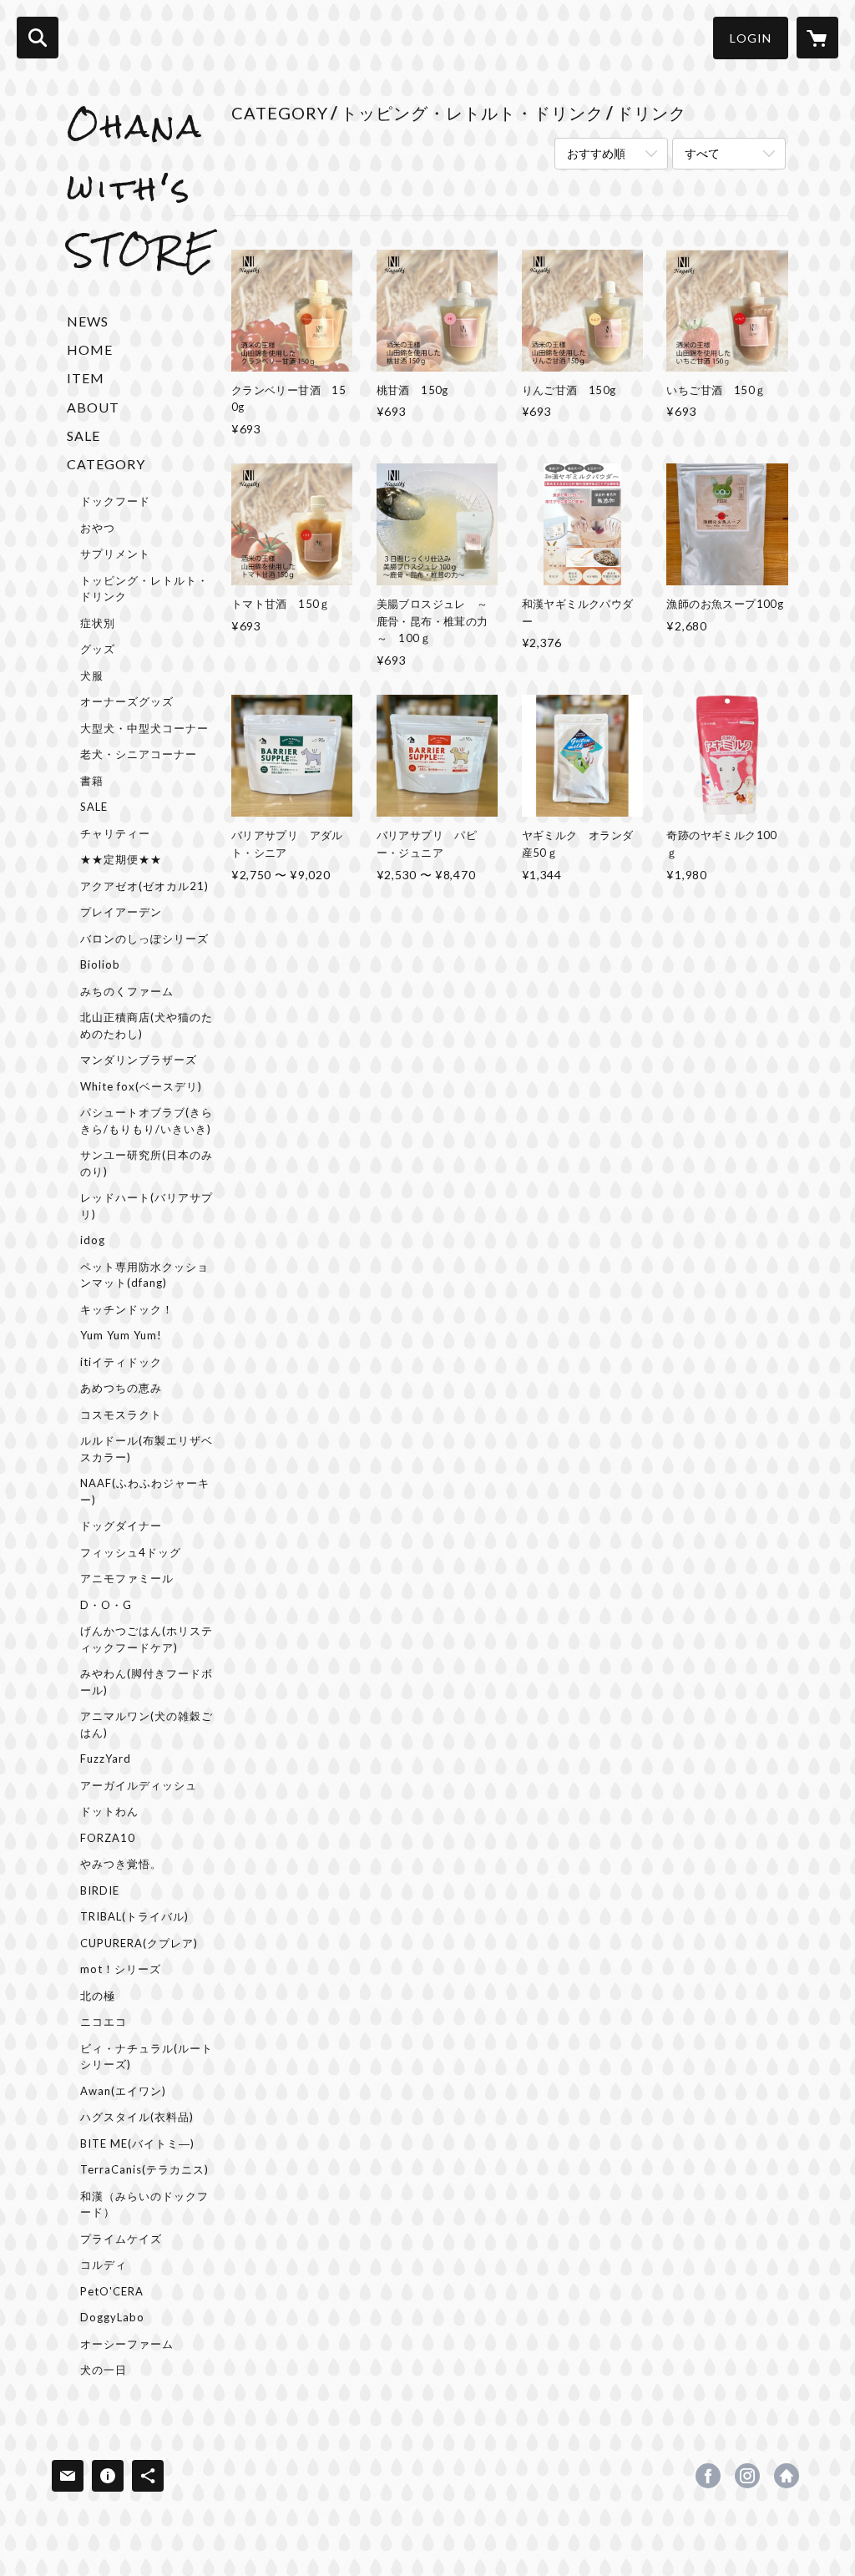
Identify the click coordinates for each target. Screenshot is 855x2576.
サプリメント (115, 554)
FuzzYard (106, 1759)
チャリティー (115, 833)
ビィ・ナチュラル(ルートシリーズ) (147, 2057)
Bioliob (100, 964)
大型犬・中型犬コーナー (144, 728)
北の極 (98, 1996)
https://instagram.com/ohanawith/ (747, 2476)
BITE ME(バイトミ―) (137, 2143)
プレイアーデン (121, 912)
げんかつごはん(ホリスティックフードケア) (147, 1639)
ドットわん (109, 1811)
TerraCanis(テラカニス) (144, 2169)
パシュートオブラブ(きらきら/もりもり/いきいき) (147, 1121)
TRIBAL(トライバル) (134, 1916)
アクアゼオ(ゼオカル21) (144, 886)
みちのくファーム (127, 991)
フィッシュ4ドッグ (131, 1552)
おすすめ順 (596, 153)
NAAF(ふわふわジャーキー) (145, 1491)
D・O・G (106, 1605)
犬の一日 (104, 2370)
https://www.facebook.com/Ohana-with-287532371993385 (708, 2476)
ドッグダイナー (121, 1526)
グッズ (98, 649)
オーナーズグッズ (127, 701)
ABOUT (93, 407)
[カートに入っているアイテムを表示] (817, 38)
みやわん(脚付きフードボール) (147, 1682)
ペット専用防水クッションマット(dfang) (144, 1275)
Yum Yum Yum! (121, 1335)
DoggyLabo (112, 2317)
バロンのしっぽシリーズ (144, 939)
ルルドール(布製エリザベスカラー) (147, 1449)
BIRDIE (100, 1890)
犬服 (92, 676)
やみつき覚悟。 (121, 1864)
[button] (751, 38)
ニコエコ (104, 2022)
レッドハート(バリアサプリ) (147, 1206)
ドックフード (115, 501)
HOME (90, 349)
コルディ (104, 2265)
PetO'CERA (112, 2291)
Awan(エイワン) (123, 2091)
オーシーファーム (127, 2344)
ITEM (86, 378)
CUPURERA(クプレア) (139, 1943)
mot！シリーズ (121, 1969)
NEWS (88, 321)
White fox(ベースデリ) (141, 1086)
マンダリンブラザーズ (139, 1060)
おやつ (98, 528)
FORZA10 (108, 1838)
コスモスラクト (121, 1415)
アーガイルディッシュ (139, 1785)
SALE (83, 435)
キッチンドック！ (127, 1309)
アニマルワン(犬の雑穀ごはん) (147, 1724)
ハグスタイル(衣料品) (137, 2117)
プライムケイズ (121, 2239)
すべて (702, 153)
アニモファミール (127, 1578)
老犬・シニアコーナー (139, 754)
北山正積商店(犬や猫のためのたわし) (147, 1025)
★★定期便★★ (121, 859)
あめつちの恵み (121, 1388)
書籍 (92, 781)
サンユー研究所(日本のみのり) (147, 1163)
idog (93, 1240)
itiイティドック (121, 1362)
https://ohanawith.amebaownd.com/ (787, 2476)
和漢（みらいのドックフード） (144, 2204)
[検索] (38, 38)
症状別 (98, 623)
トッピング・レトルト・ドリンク (144, 589)
